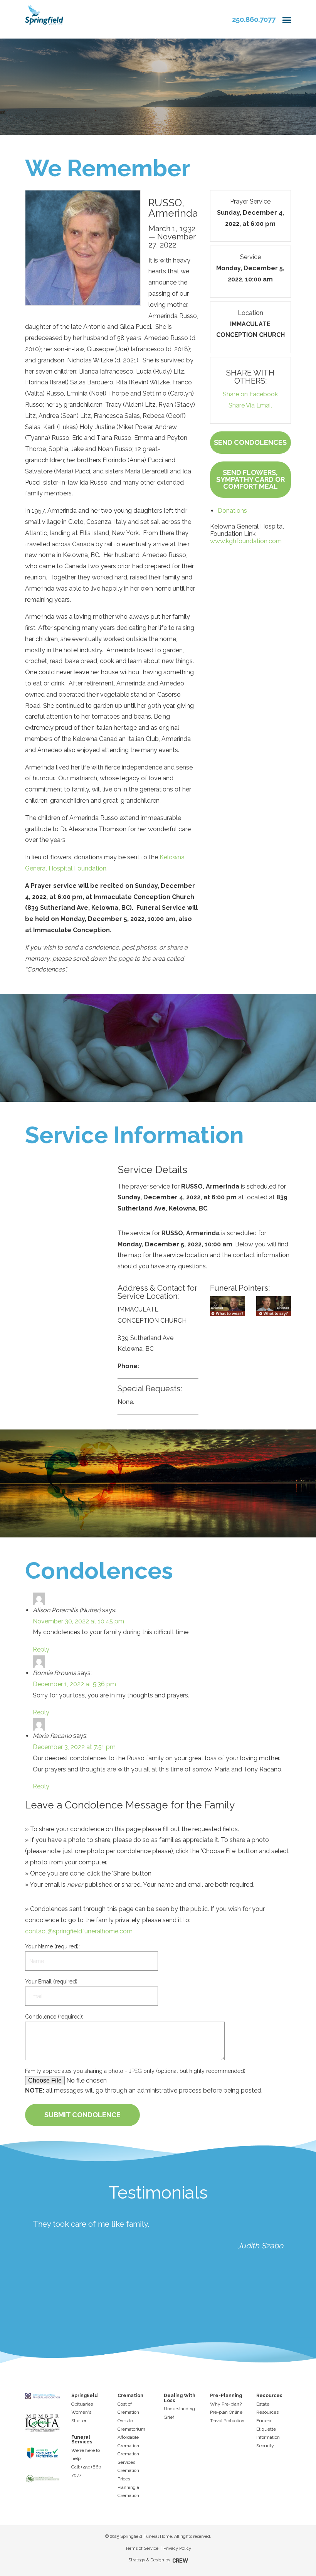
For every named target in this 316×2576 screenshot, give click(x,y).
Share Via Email (250, 405)
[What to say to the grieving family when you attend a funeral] (274, 1306)
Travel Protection (227, 2421)
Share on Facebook (250, 394)
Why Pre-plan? (226, 2404)
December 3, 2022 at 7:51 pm (74, 1747)
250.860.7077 (254, 19)
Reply (41, 1649)
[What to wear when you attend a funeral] (227, 1306)
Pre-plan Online (226, 2412)
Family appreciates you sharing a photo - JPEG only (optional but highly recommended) (135, 2071)
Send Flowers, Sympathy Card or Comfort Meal (250, 479)
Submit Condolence (82, 2115)
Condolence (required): (54, 2017)
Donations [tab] (232, 511)
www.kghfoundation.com (246, 541)
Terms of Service (142, 2548)
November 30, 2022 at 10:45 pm (78, 1621)
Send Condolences (250, 442)
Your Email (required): (52, 1982)
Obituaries (82, 2404)
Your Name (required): (52, 1946)
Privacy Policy (177, 2548)
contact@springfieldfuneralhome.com (79, 1931)
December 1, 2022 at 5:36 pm (74, 1684)
